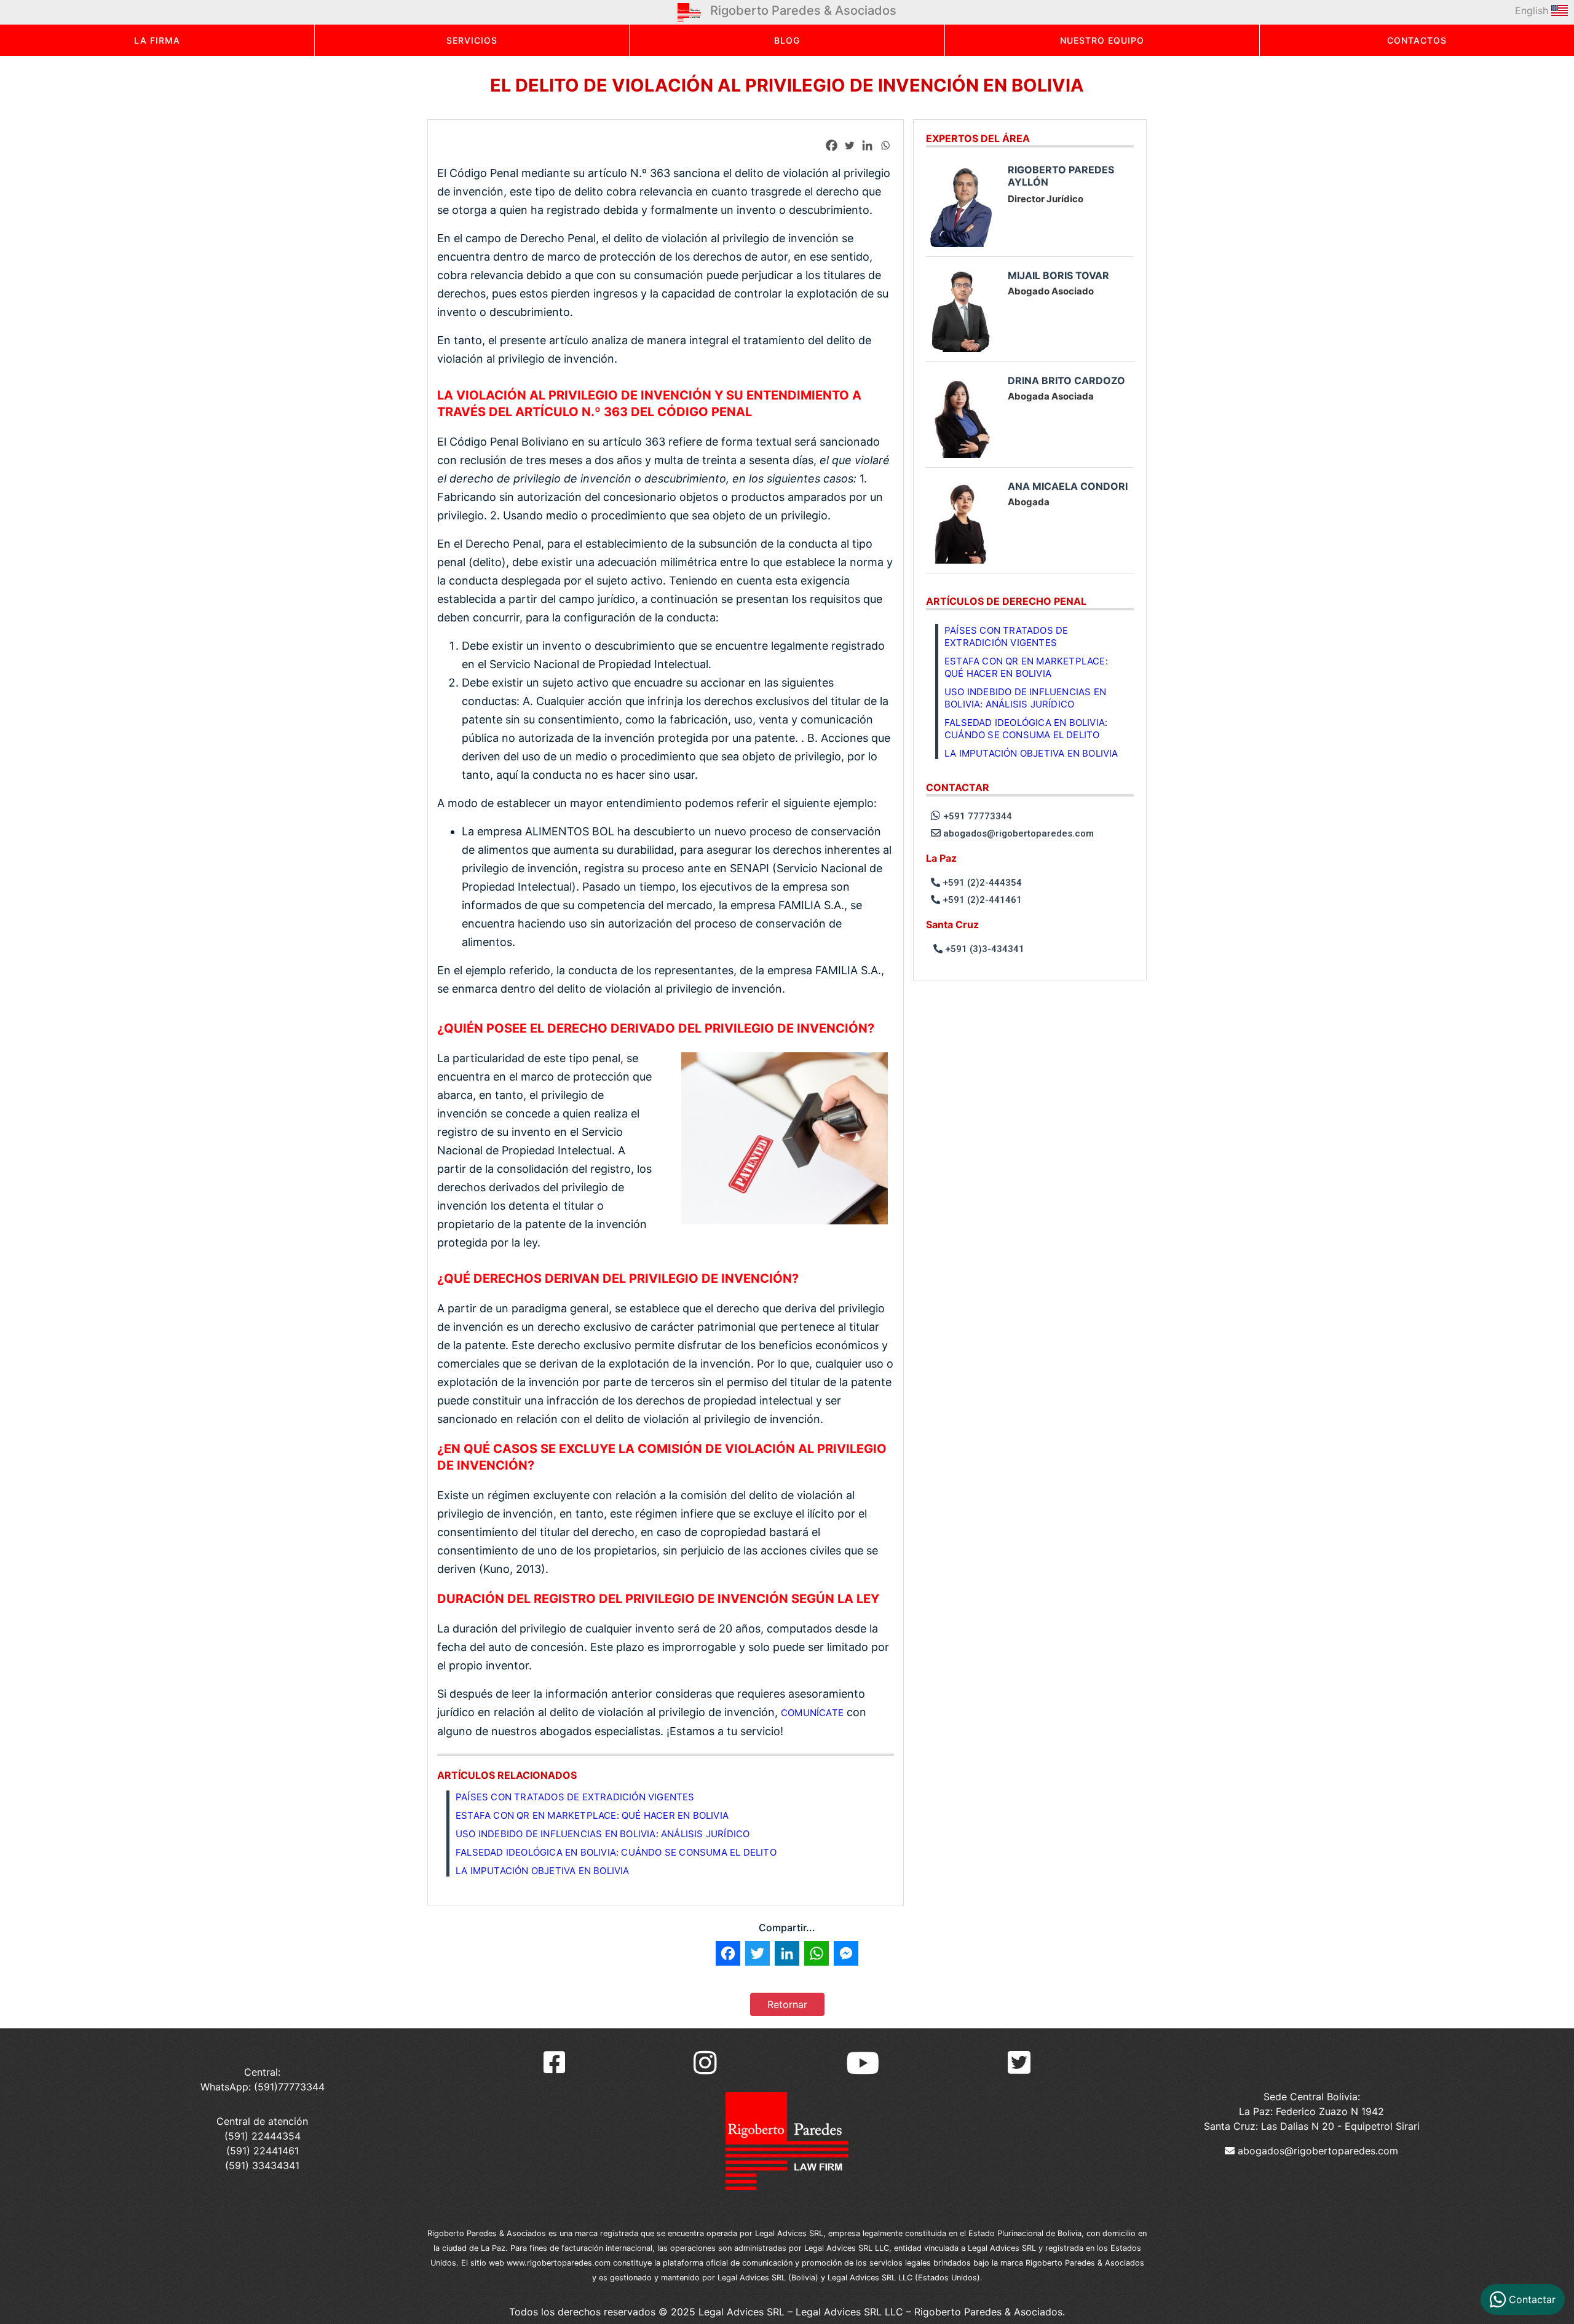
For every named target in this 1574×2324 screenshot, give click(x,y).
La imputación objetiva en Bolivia (543, 1871)
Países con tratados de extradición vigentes (575, 1797)
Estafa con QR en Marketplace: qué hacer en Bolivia (592, 1815)
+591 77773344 (976, 816)
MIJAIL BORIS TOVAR (1058, 275)
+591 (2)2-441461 (981, 900)
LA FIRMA (157, 40)
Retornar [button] (787, 2004)
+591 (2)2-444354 (981, 883)
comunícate (812, 1713)
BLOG (787, 40)
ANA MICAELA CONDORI (1068, 486)
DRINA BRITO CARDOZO (1066, 380)
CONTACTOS (1417, 40)
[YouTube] (863, 2063)
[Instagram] (705, 2063)
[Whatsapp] (885, 145)
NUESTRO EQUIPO (1102, 40)
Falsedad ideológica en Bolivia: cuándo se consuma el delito (616, 1852)
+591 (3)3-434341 (983, 949)
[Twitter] (849, 145)
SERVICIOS (472, 40)
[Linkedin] (867, 145)
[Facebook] (832, 145)
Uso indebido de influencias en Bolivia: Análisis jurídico (603, 1834)
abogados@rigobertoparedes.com (1017, 833)
